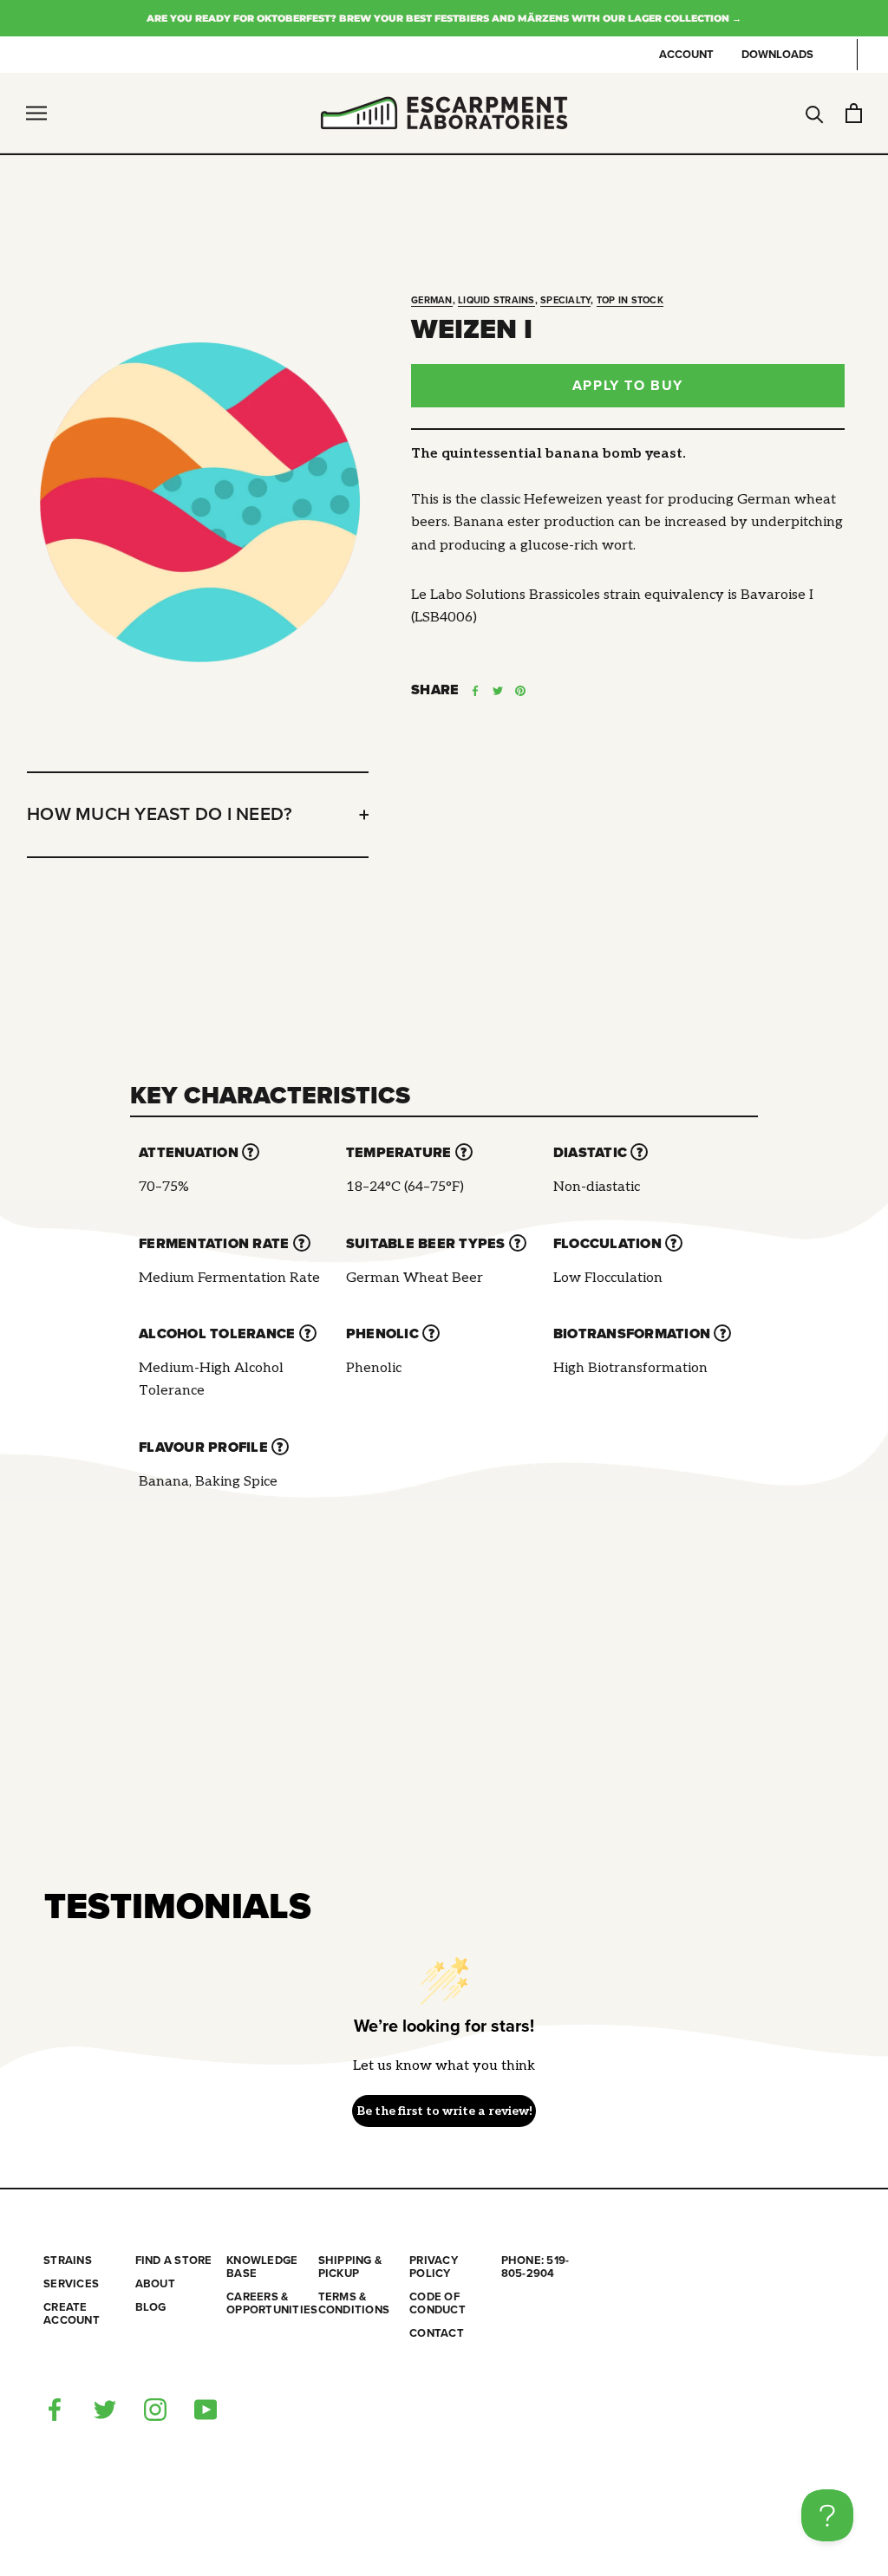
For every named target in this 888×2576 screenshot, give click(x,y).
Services (71, 2284)
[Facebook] (475, 691)
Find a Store (174, 2261)
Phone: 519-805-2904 (535, 2267)
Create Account (72, 2314)
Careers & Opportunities (272, 2304)
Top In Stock (630, 300)
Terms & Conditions (354, 2304)
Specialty (565, 300)
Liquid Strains (496, 300)
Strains (68, 2261)
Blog (151, 2308)
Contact (437, 2334)
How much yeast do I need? (160, 814)
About (155, 2284)
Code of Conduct (437, 2304)
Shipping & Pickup (350, 2267)
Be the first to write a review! (444, 2111)
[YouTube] (206, 2408)
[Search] (815, 113)
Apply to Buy (628, 386)
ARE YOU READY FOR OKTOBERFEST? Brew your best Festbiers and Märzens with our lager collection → (444, 18)
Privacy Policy (434, 2267)
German (432, 300)
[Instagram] (155, 2408)
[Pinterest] (520, 691)
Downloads (777, 55)
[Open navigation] (36, 113)
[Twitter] (498, 691)
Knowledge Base (262, 2267)
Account (686, 55)
